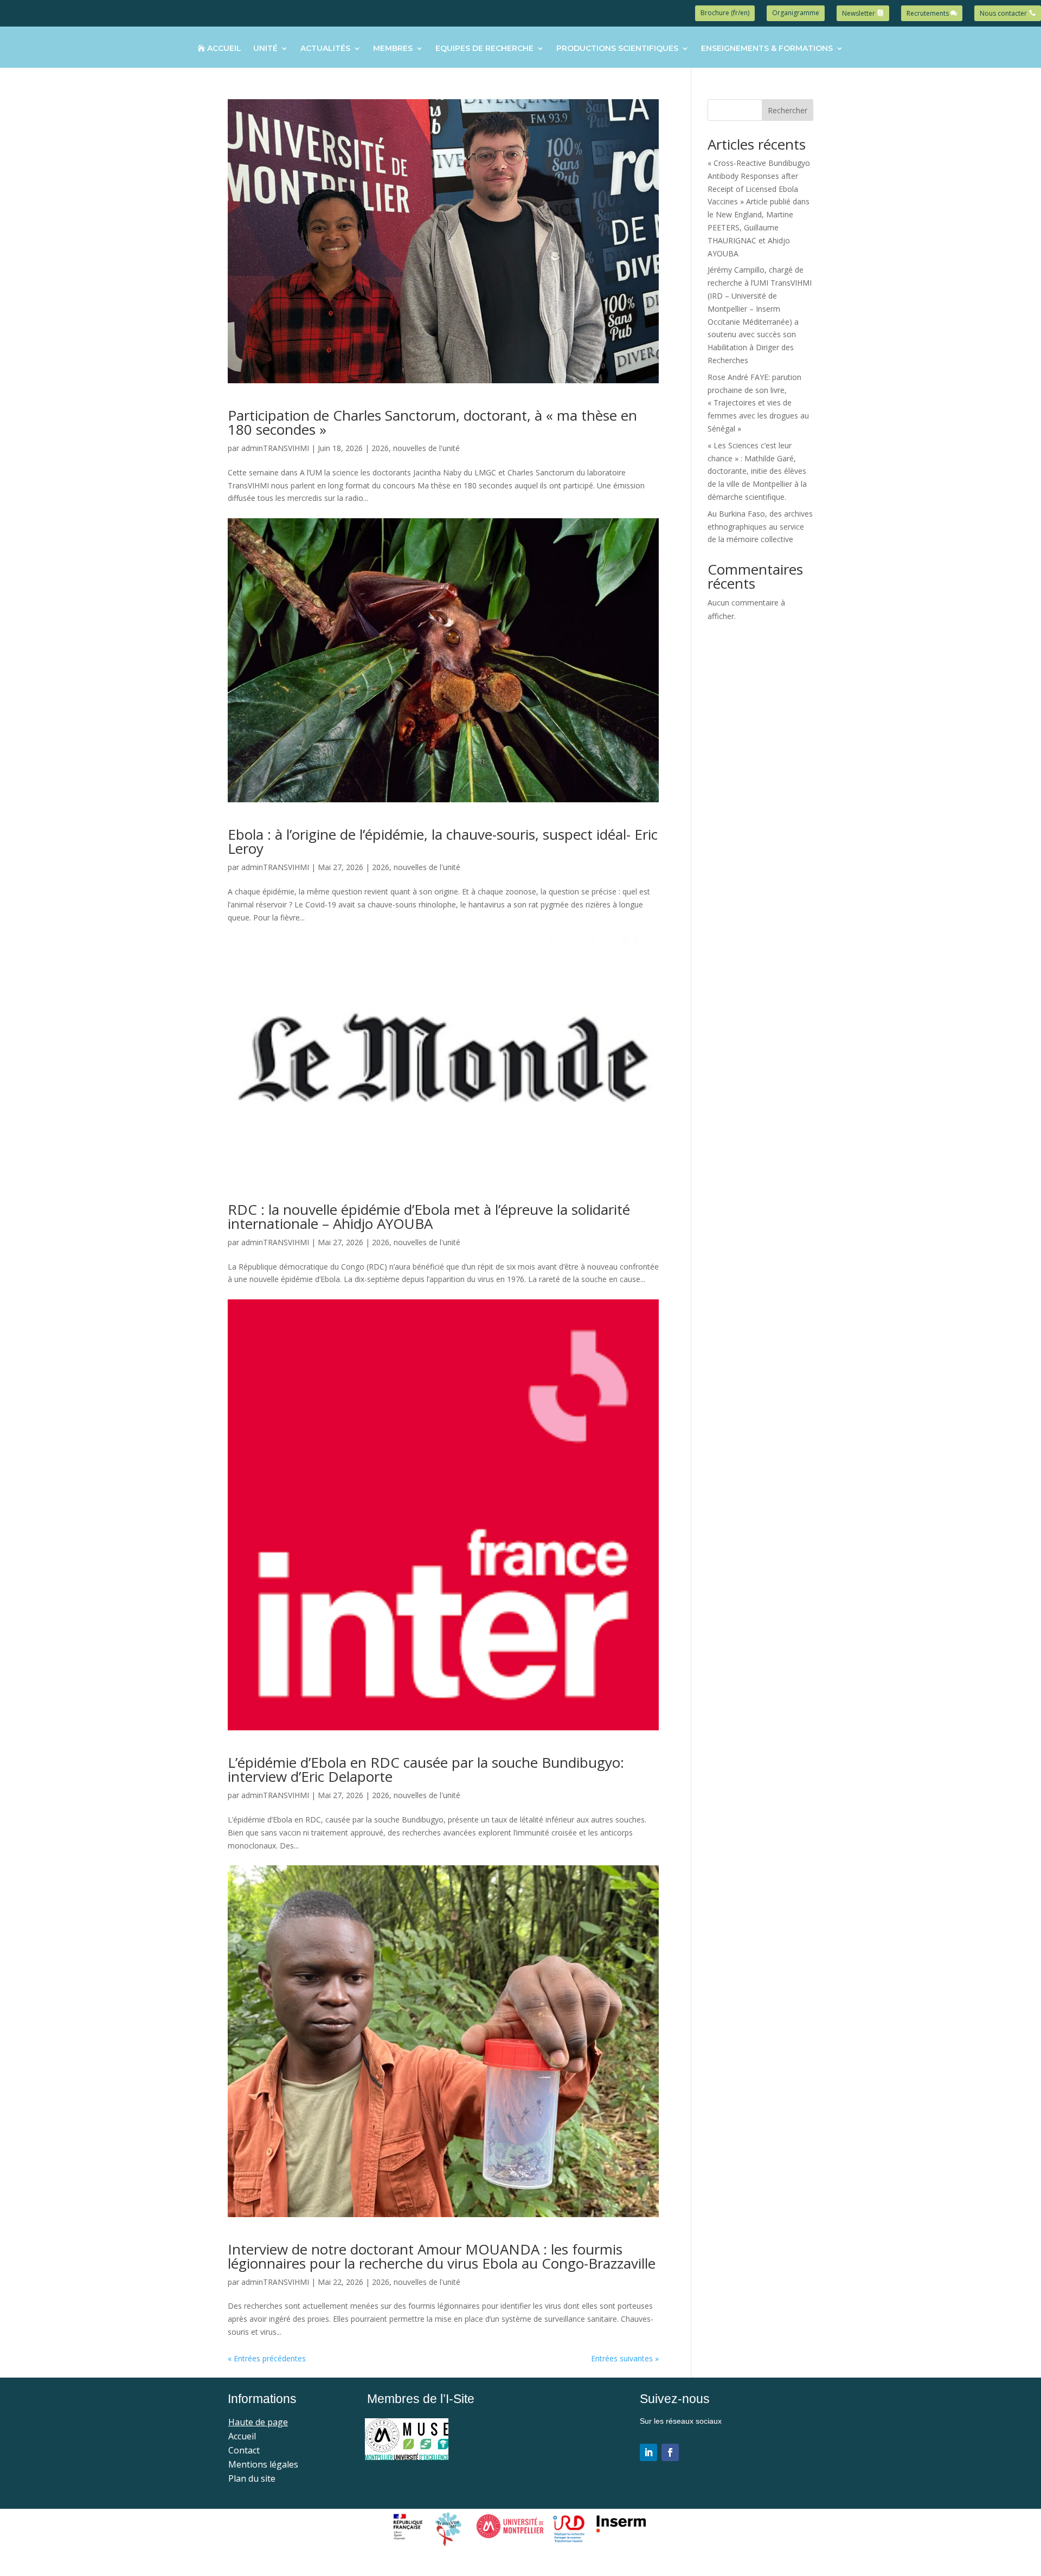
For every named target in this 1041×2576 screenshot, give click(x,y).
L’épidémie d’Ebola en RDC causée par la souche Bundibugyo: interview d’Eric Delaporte (426, 1769)
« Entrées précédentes (267, 2358)
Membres (393, 49)
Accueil (224, 49)
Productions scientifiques (617, 49)
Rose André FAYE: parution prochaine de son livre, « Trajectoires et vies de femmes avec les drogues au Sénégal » (758, 403)
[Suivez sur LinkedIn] (648, 2452)
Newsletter (859, 13)
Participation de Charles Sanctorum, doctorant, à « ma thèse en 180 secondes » (432, 422)
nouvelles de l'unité (426, 448)
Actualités (325, 49)
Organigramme (796, 13)
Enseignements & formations (767, 49)
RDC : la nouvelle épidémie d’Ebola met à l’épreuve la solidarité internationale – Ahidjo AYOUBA (429, 1216)
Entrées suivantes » (625, 2358)
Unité (265, 49)
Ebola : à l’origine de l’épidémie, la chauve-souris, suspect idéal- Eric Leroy (443, 841)
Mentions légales (263, 2464)
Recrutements (928, 13)
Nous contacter (1003, 13)
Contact (244, 2450)
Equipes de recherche (484, 49)
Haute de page (258, 2422)
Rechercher (788, 110)
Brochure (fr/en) (725, 13)
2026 (380, 448)
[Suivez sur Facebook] (670, 2452)
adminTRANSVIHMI (275, 448)
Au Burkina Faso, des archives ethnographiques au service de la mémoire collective (760, 527)
